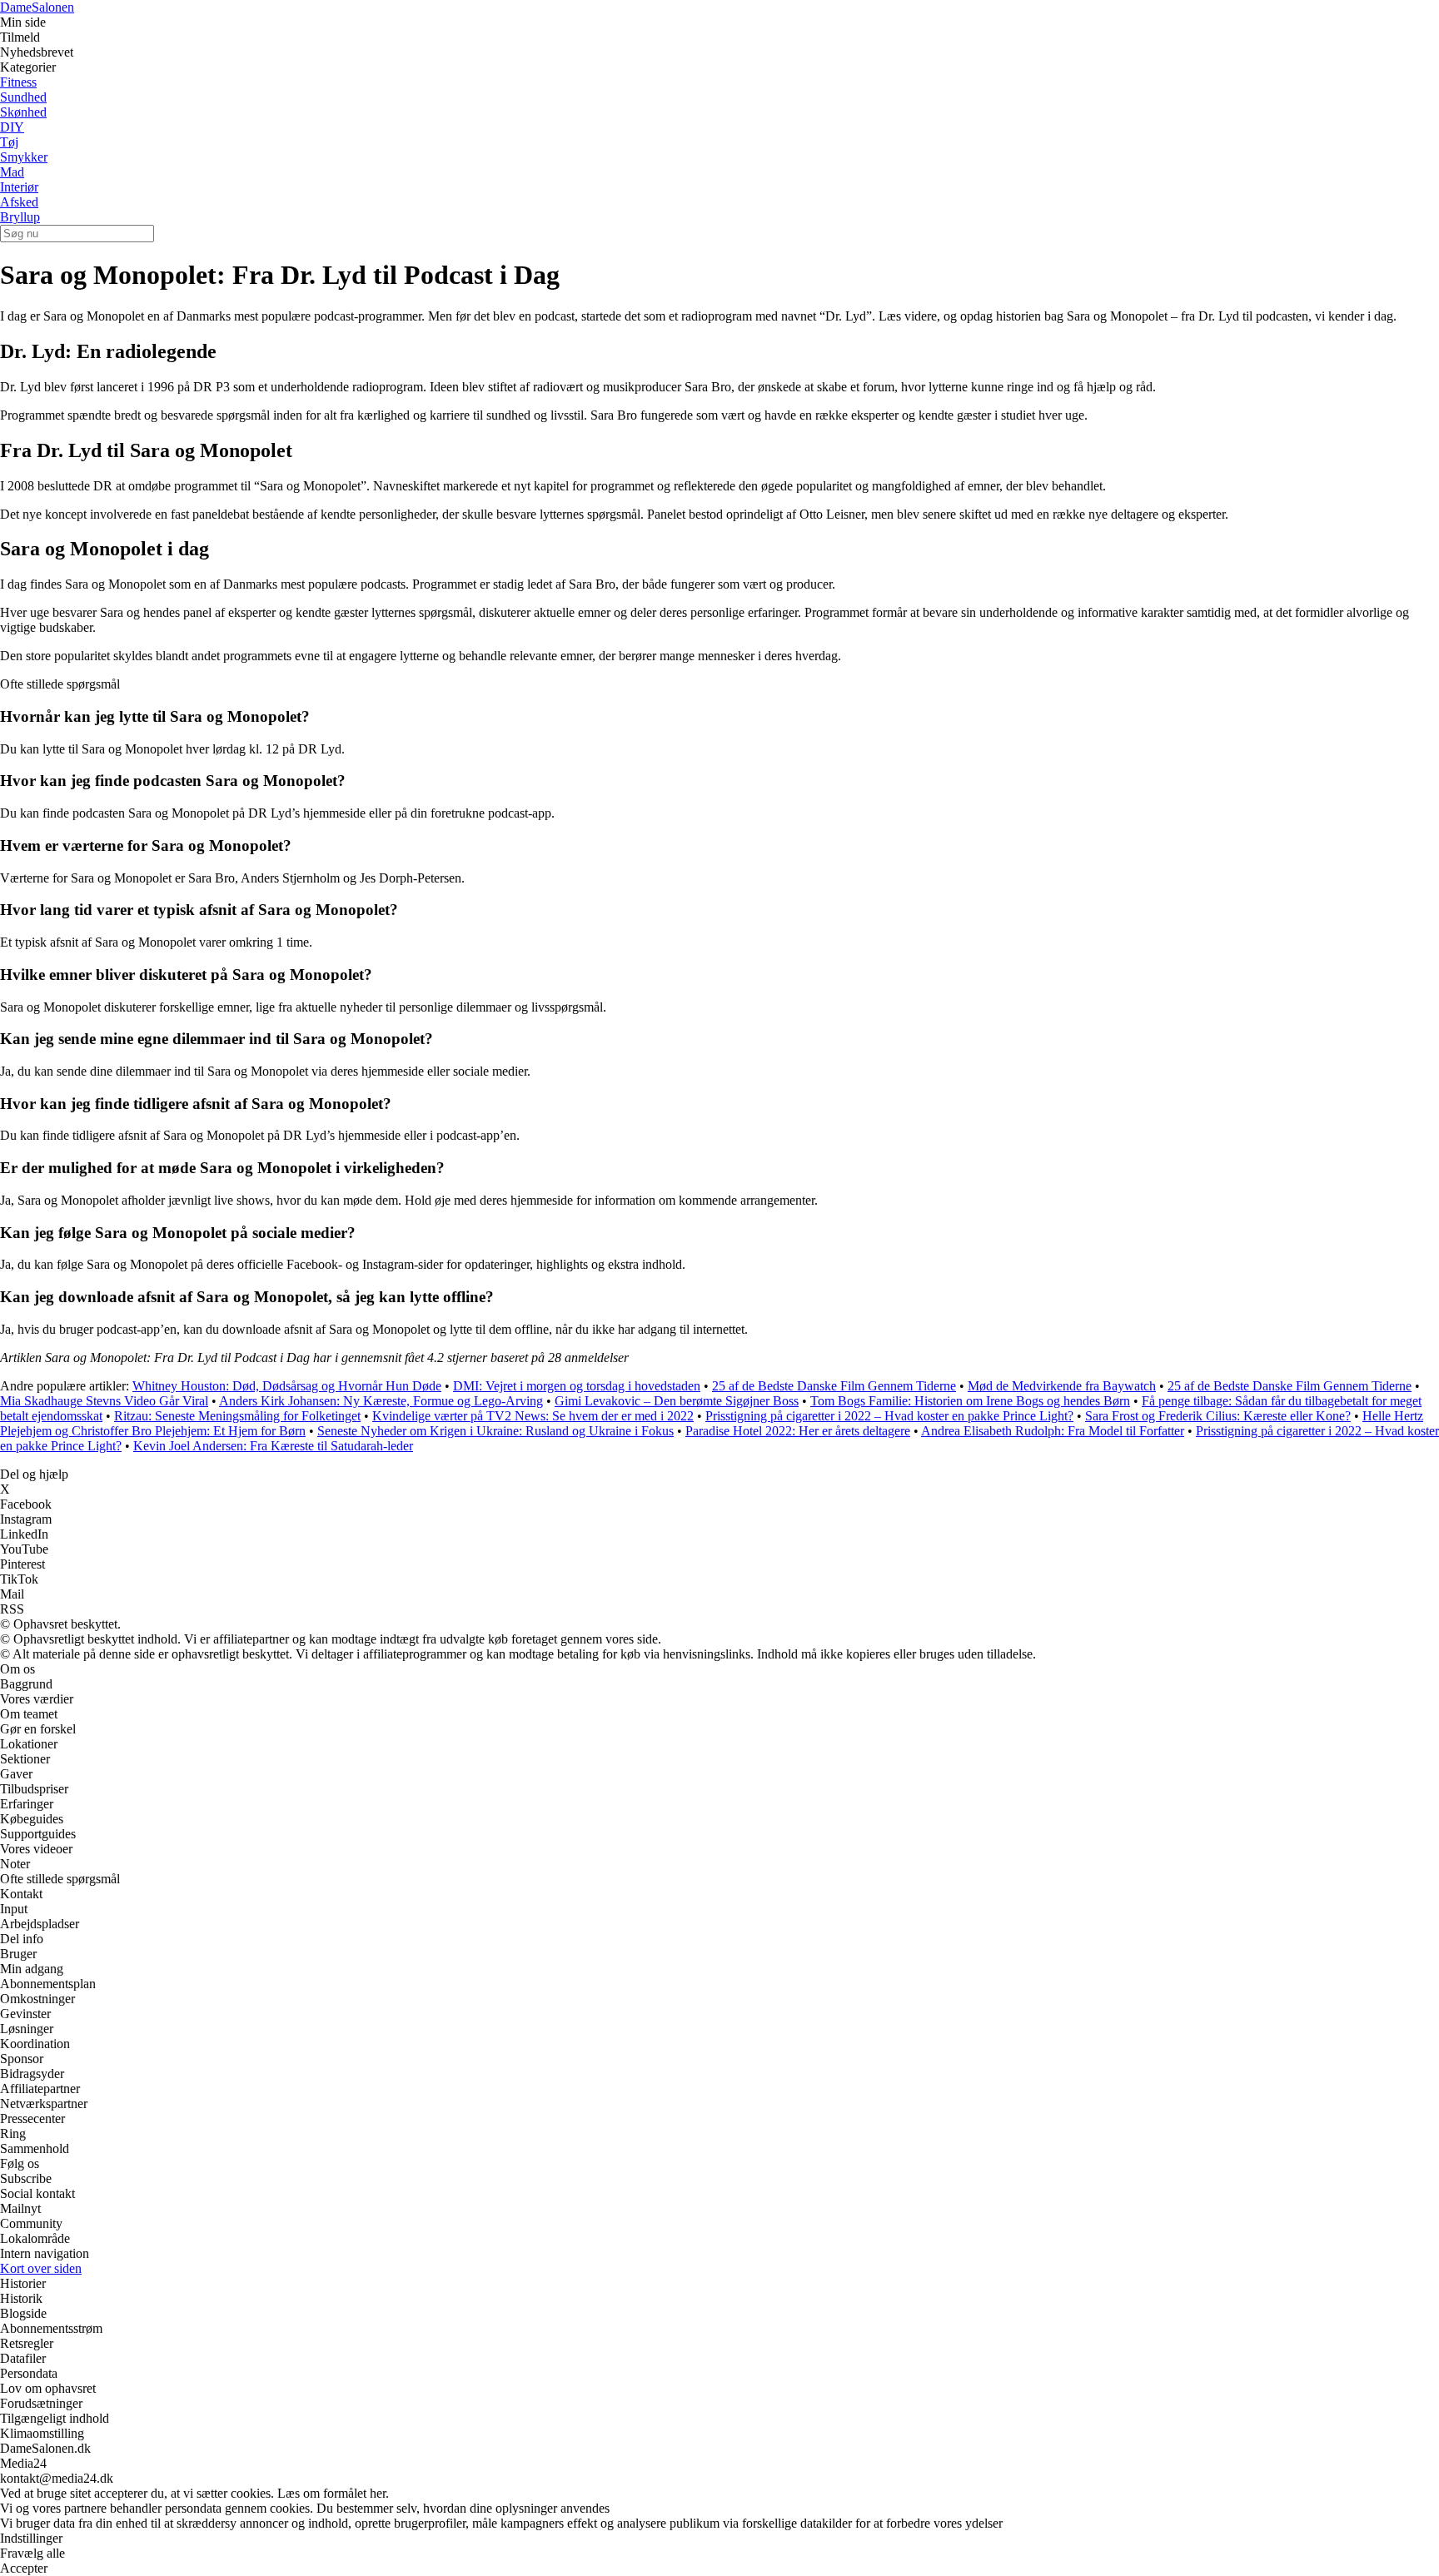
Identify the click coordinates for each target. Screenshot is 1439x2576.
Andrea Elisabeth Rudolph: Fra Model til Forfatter (1053, 1431)
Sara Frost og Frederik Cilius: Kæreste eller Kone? (1218, 1416)
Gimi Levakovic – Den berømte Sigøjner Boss (677, 1401)
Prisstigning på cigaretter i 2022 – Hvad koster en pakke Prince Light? (889, 1416)
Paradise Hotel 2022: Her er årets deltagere (798, 1431)
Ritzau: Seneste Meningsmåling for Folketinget (237, 1416)
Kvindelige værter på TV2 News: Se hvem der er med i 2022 (533, 1416)
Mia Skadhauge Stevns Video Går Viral (104, 1401)
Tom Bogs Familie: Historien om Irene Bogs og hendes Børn (970, 1401)
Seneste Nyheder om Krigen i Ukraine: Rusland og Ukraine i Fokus (495, 1431)
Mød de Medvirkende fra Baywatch (1062, 1386)
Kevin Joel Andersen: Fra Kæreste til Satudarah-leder (273, 1446)
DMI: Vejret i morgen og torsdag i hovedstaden (577, 1386)
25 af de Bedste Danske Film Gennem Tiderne (834, 1386)
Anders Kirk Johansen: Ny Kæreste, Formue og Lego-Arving (381, 1401)
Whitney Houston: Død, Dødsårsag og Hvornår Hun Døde (287, 1386)
